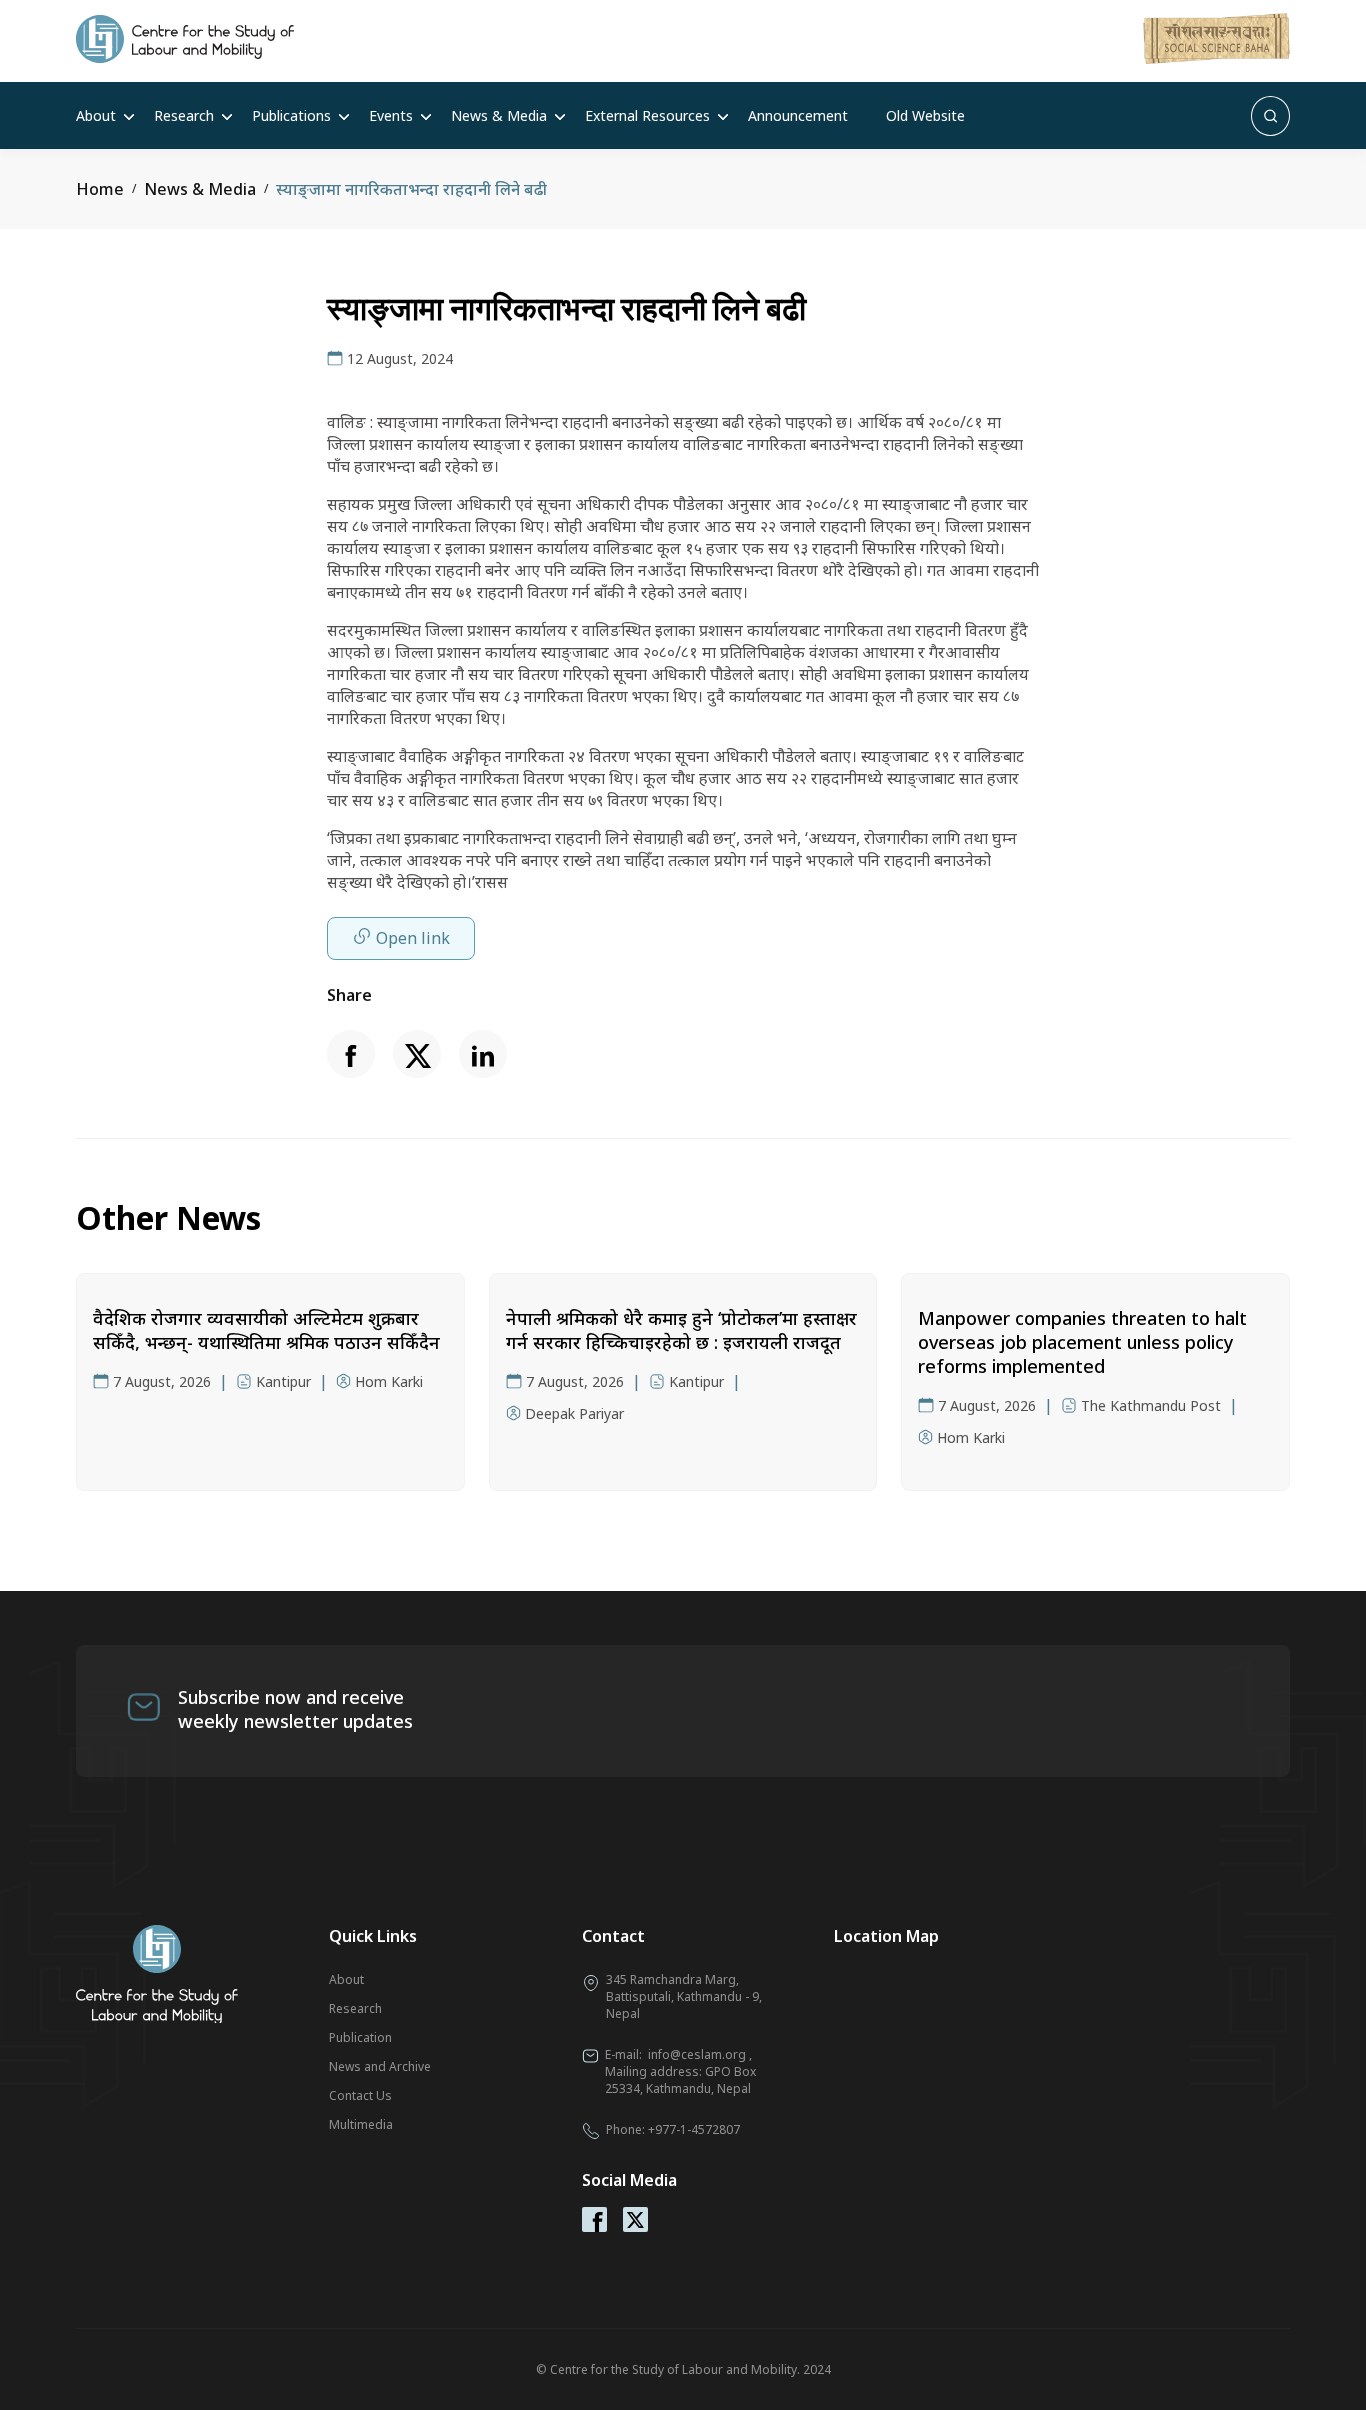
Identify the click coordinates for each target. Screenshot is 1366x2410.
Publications (291, 115)
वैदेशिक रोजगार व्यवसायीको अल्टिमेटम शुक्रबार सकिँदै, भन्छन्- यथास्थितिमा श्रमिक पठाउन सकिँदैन (266, 1330)
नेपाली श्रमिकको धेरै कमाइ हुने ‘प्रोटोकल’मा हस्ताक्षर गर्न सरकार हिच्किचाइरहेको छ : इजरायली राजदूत (681, 1330)
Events (391, 115)
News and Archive (380, 2066)
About (96, 115)
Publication (360, 2037)
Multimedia (361, 2124)
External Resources (647, 115)
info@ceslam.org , (700, 2054)
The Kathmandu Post (1151, 1405)
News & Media (499, 115)
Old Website (925, 115)
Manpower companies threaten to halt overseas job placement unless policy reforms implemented (1082, 1342)
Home (100, 189)
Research (184, 115)
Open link (413, 938)
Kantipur (283, 1381)
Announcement (798, 115)
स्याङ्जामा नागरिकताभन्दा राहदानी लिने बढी (411, 189)
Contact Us (360, 2095)
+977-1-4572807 (694, 2129)
